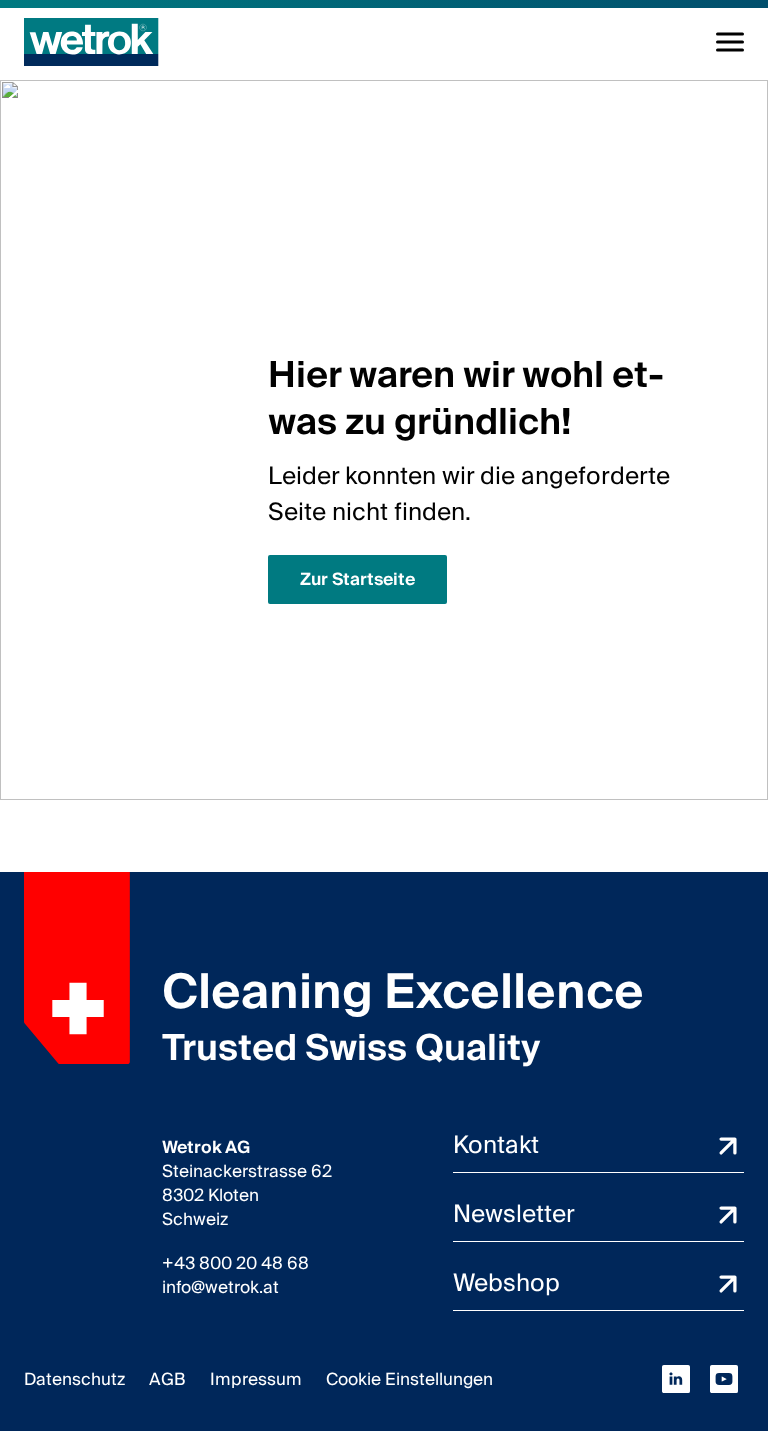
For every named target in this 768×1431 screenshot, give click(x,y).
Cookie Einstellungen (409, 1379)
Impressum (256, 1379)
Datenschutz (74, 1379)
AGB (167, 1379)
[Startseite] (91, 42)
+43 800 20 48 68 (235, 1264)
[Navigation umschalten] (730, 42)
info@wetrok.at (220, 1288)
